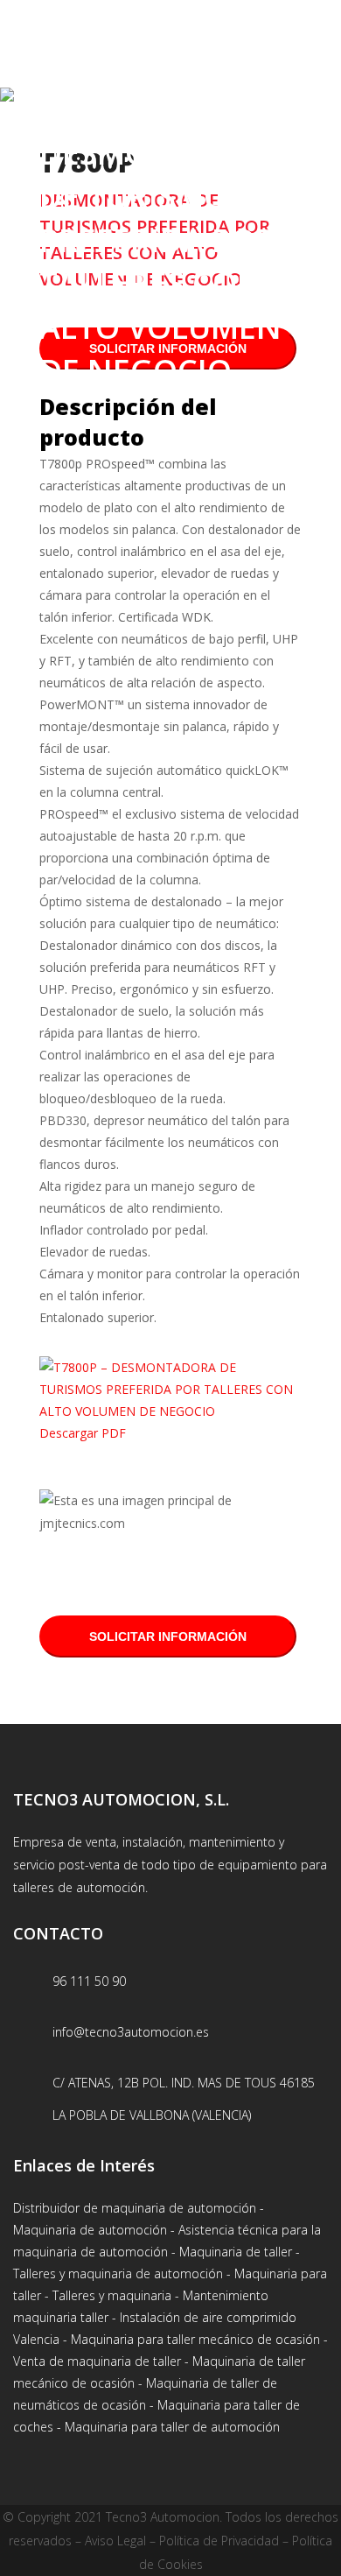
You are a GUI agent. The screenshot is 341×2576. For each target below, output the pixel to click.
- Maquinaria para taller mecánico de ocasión (190, 2339)
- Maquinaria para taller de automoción (167, 2427)
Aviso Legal (115, 2541)
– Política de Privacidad (212, 2541)
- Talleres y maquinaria (106, 2295)
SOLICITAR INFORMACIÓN (168, 1636)
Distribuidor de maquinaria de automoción (135, 2208)
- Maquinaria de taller (232, 2252)
